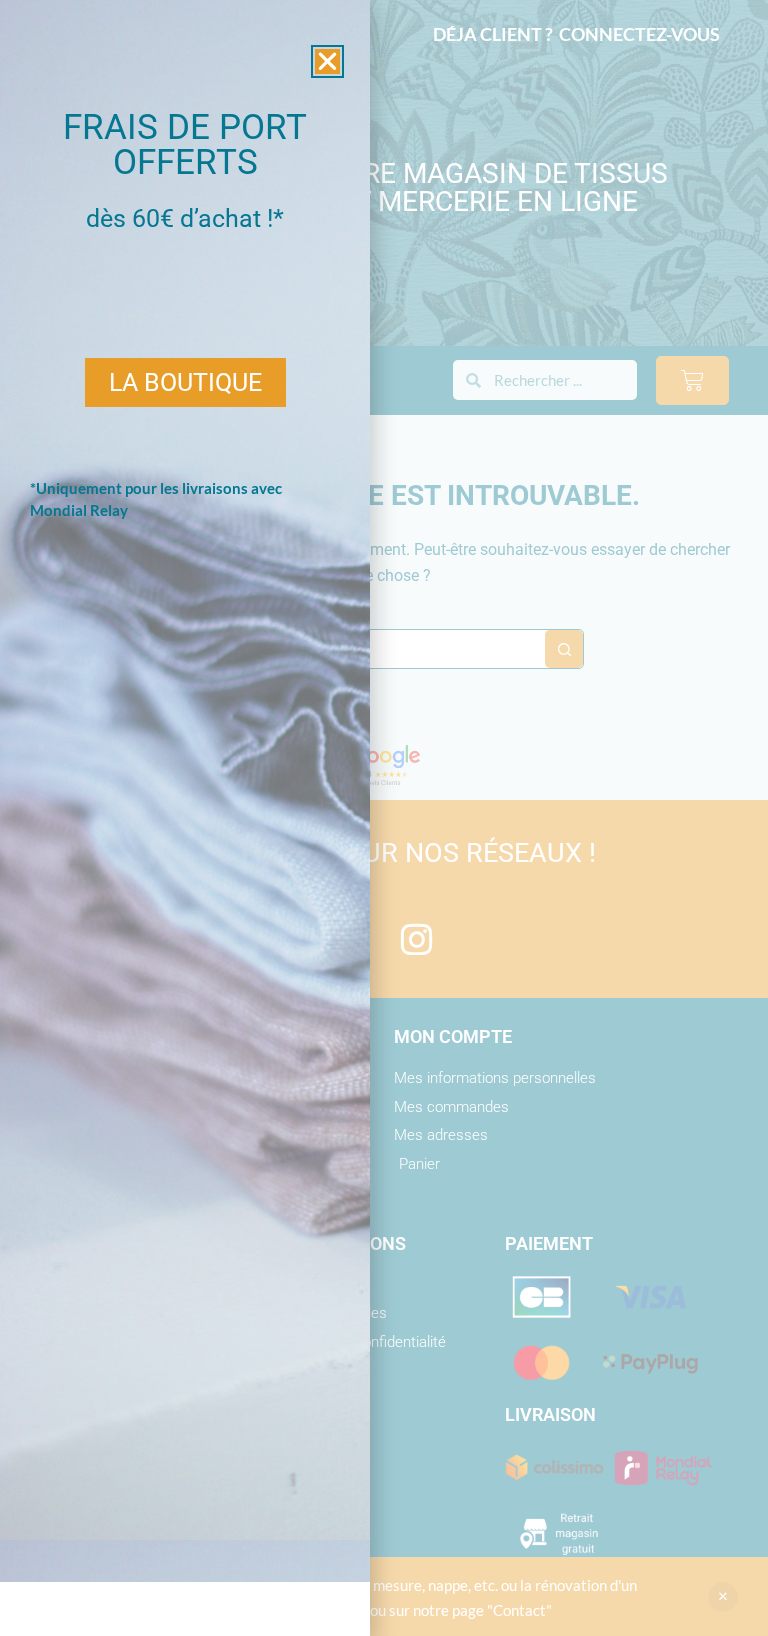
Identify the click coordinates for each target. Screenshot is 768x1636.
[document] (384, 818)
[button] (327, 61)
